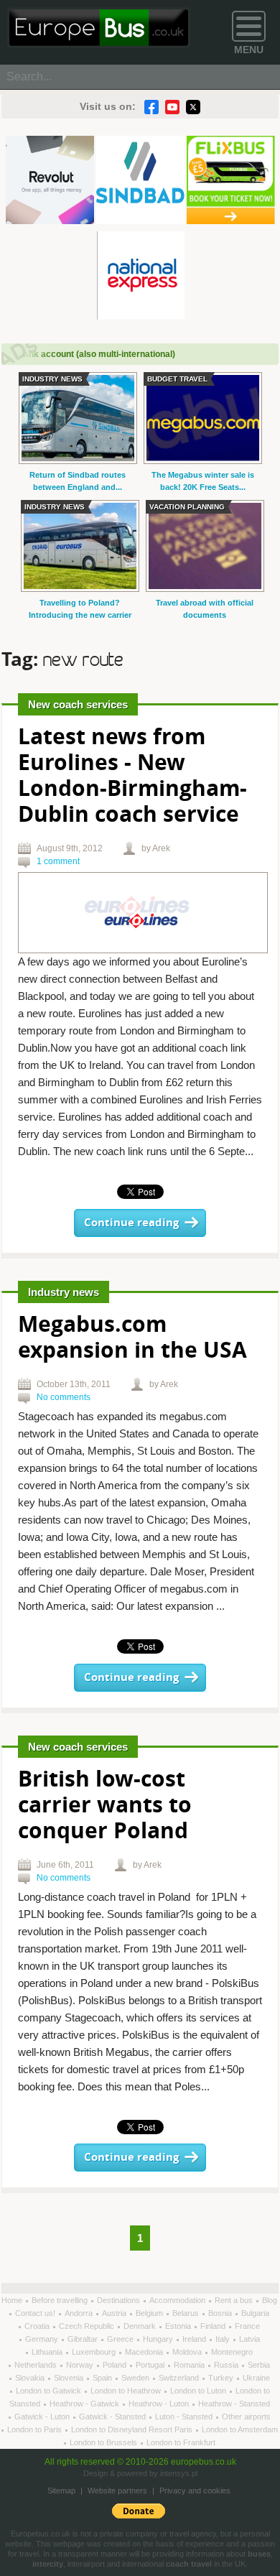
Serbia (259, 2365)
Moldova (188, 2352)
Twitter (193, 107)
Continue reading (131, 1223)
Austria (115, 2313)
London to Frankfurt (181, 2442)
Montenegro (232, 2352)
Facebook (151, 107)
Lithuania (48, 2352)
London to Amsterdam (240, 2429)
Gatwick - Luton (43, 2417)
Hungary (159, 2339)
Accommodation (178, 2300)
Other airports (246, 2417)
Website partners (117, 2491)
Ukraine (256, 2378)
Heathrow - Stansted (234, 2404)
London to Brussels (104, 2442)
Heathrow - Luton (160, 2404)
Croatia (38, 2326)
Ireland (195, 2339)
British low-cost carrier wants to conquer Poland (105, 1806)
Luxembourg (95, 2352)
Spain (103, 2378)
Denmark (141, 2326)
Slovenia (70, 2378)
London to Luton (199, 2391)
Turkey (222, 2378)
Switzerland (180, 2378)
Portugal (151, 2365)
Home (13, 2300)
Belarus (187, 2313)
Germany (43, 2339)
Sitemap (61, 2491)
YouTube (172, 107)
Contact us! (36, 2313)
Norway (81, 2365)
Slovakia (31, 2378)
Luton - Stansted (185, 2417)
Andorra (80, 2313)
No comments (64, 1397)
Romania (190, 2365)
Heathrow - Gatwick (85, 2404)
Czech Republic (88, 2326)
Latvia (249, 2339)
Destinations (120, 2300)
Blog (270, 2300)
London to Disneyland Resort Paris (133, 2429)
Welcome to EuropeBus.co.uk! (99, 28)
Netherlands (37, 2365)
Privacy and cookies (195, 2491)
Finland (214, 2326)
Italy (224, 2339)
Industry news (64, 1292)
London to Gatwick (50, 2391)
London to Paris (36, 2429)
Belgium (150, 2313)
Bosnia (221, 2313)
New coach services (78, 704)
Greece (121, 2339)
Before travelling (61, 2300)
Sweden (136, 2378)
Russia (227, 2365)
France (247, 2326)
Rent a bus (235, 2300)
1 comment (58, 861)
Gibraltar (84, 2339)
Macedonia (145, 2352)
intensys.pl (179, 2473)
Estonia (179, 2326)
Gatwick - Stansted (113, 2417)
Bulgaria (255, 2313)
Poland (116, 2365)
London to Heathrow (127, 2391)
